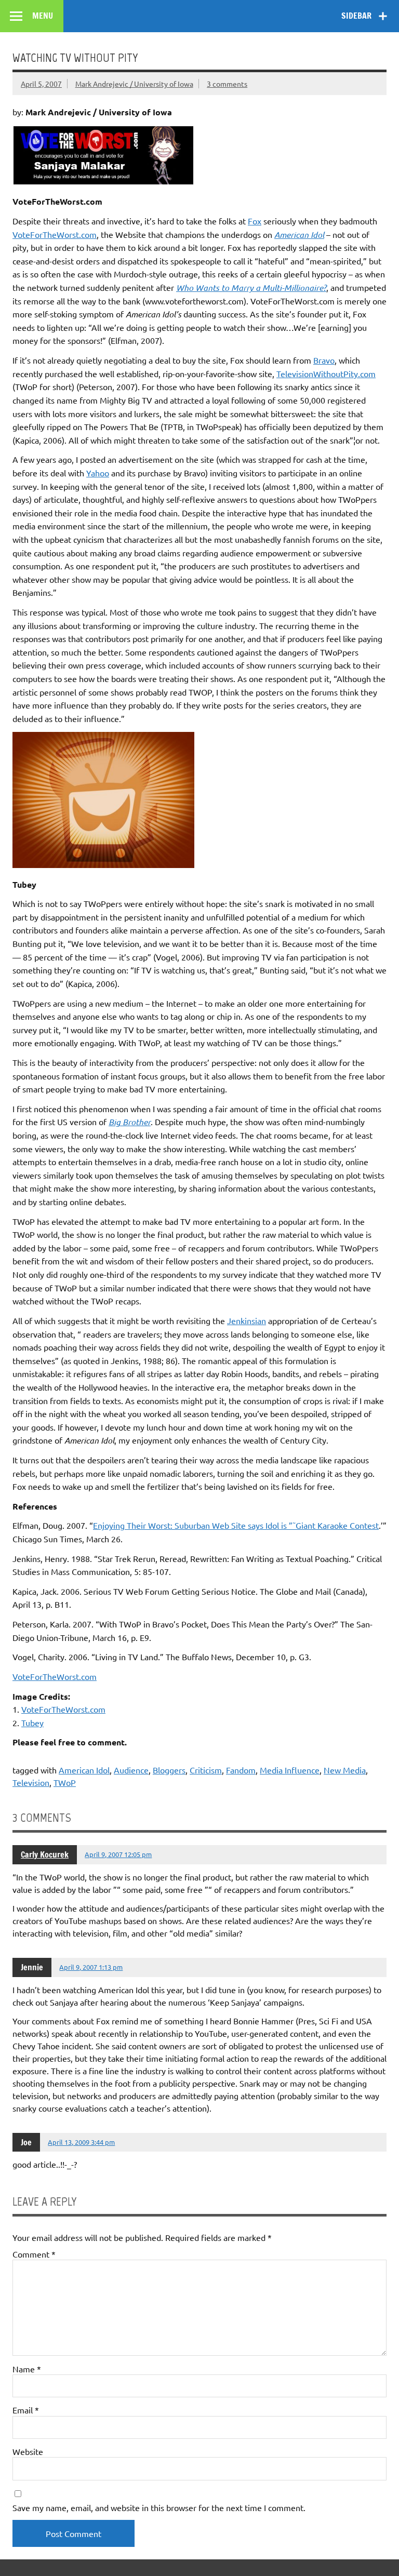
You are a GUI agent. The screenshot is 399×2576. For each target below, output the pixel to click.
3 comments (227, 84)
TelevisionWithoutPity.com (326, 373)
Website (28, 2451)
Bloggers (169, 1770)
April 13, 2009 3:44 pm (81, 2142)
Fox (255, 221)
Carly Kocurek (45, 1854)
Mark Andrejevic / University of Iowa (134, 84)
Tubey (32, 1723)
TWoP (65, 1782)
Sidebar (356, 16)
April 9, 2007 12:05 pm (118, 1854)
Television (31, 1782)
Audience (131, 1770)
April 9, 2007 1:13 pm (91, 1967)
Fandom (241, 1770)
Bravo (324, 360)
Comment (34, 2254)
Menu (43, 16)
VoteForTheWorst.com (55, 234)
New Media (345, 1770)
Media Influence (290, 1770)
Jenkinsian (247, 1320)
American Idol (84, 1770)
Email (26, 2410)
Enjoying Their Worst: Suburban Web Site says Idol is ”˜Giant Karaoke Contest (236, 1525)
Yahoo (98, 473)
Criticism (206, 1770)
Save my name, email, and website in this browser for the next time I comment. (159, 2507)
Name (27, 2369)
